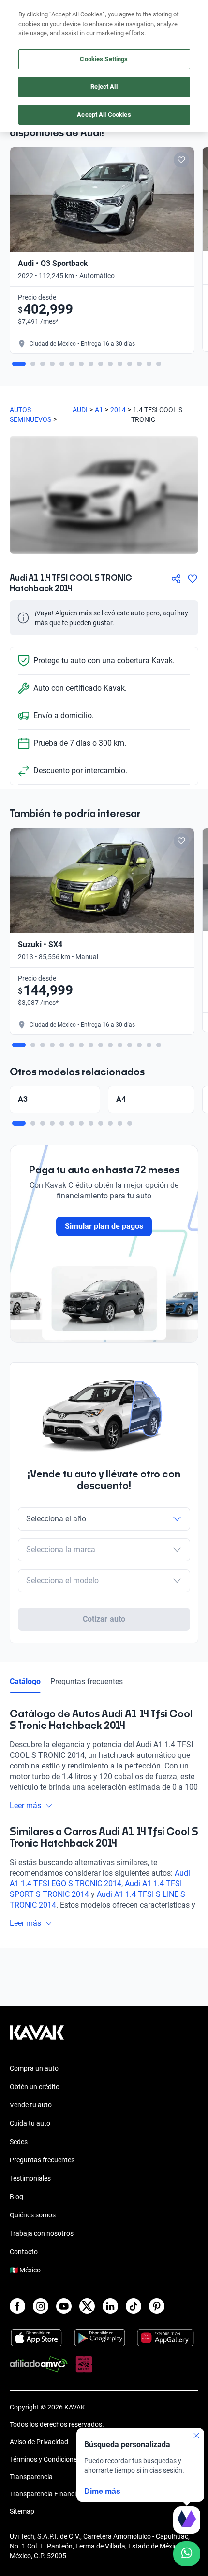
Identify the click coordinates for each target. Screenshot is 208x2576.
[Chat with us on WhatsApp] (187, 2554)
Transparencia (31, 2477)
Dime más (102, 2491)
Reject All (104, 87)
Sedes (19, 2142)
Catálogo (25, 1681)
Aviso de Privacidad (39, 2442)
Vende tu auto (31, 2105)
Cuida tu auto (30, 2123)
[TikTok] (134, 2306)
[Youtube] (64, 2306)
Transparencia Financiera (48, 2494)
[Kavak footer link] (37, 2037)
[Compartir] (176, 579)
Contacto (24, 2252)
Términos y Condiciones (45, 2459)
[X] (87, 2306)
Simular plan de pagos (104, 1226)
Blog (16, 2197)
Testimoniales (30, 2178)
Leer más (25, 1805)
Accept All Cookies (104, 115)
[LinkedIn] (110, 2306)
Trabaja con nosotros (42, 2233)
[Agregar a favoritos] (193, 579)
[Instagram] (41, 2306)
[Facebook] (17, 2306)
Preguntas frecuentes (87, 1681)
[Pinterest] (157, 2306)
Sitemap (22, 2511)
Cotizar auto (104, 1619)
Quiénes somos (33, 2215)
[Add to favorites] (181, 160)
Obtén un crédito (35, 2087)
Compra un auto (34, 2068)
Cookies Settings (104, 59)
